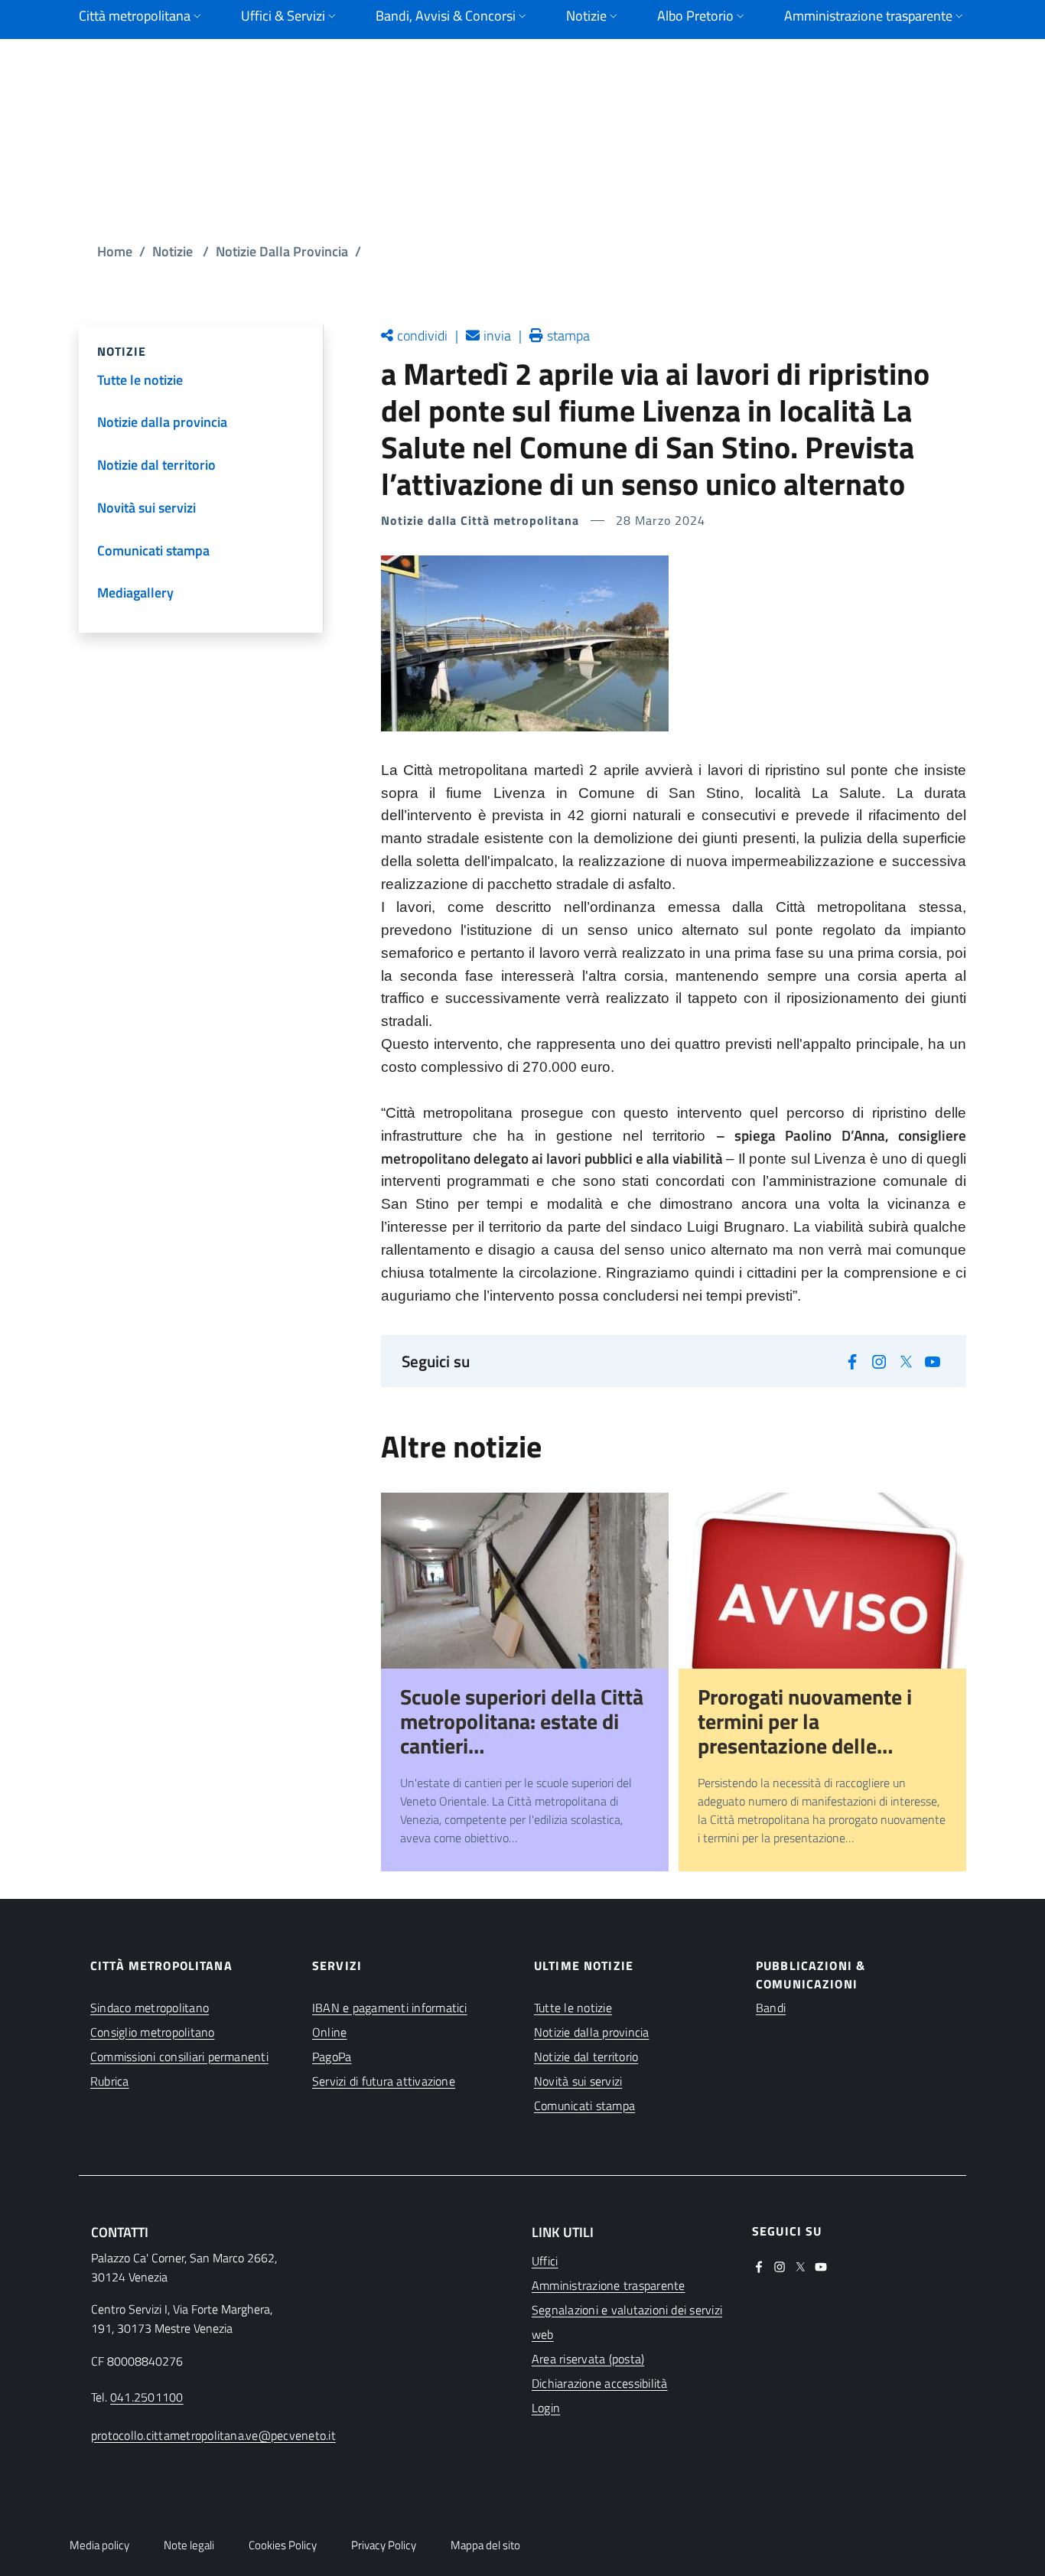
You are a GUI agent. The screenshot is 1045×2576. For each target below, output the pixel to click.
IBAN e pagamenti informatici (390, 2008)
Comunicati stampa (584, 2105)
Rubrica (110, 2081)
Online (329, 2032)
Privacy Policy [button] (384, 2545)
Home (115, 251)
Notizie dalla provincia (592, 2032)
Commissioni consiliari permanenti (179, 2057)
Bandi (771, 2008)
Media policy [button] (99, 2545)
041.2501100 (147, 2397)
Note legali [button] (189, 2545)
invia (497, 335)
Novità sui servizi (578, 2081)
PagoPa (332, 2057)
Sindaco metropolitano (150, 2008)
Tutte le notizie (573, 2008)
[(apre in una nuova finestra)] (853, 1361)
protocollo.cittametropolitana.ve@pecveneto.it (213, 2435)
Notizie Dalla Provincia (282, 251)
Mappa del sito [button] (485, 2545)
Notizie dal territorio (586, 2057)
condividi (422, 335)
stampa (568, 335)
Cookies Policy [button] (283, 2545)
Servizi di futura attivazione (384, 2081)
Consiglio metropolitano (153, 2032)
